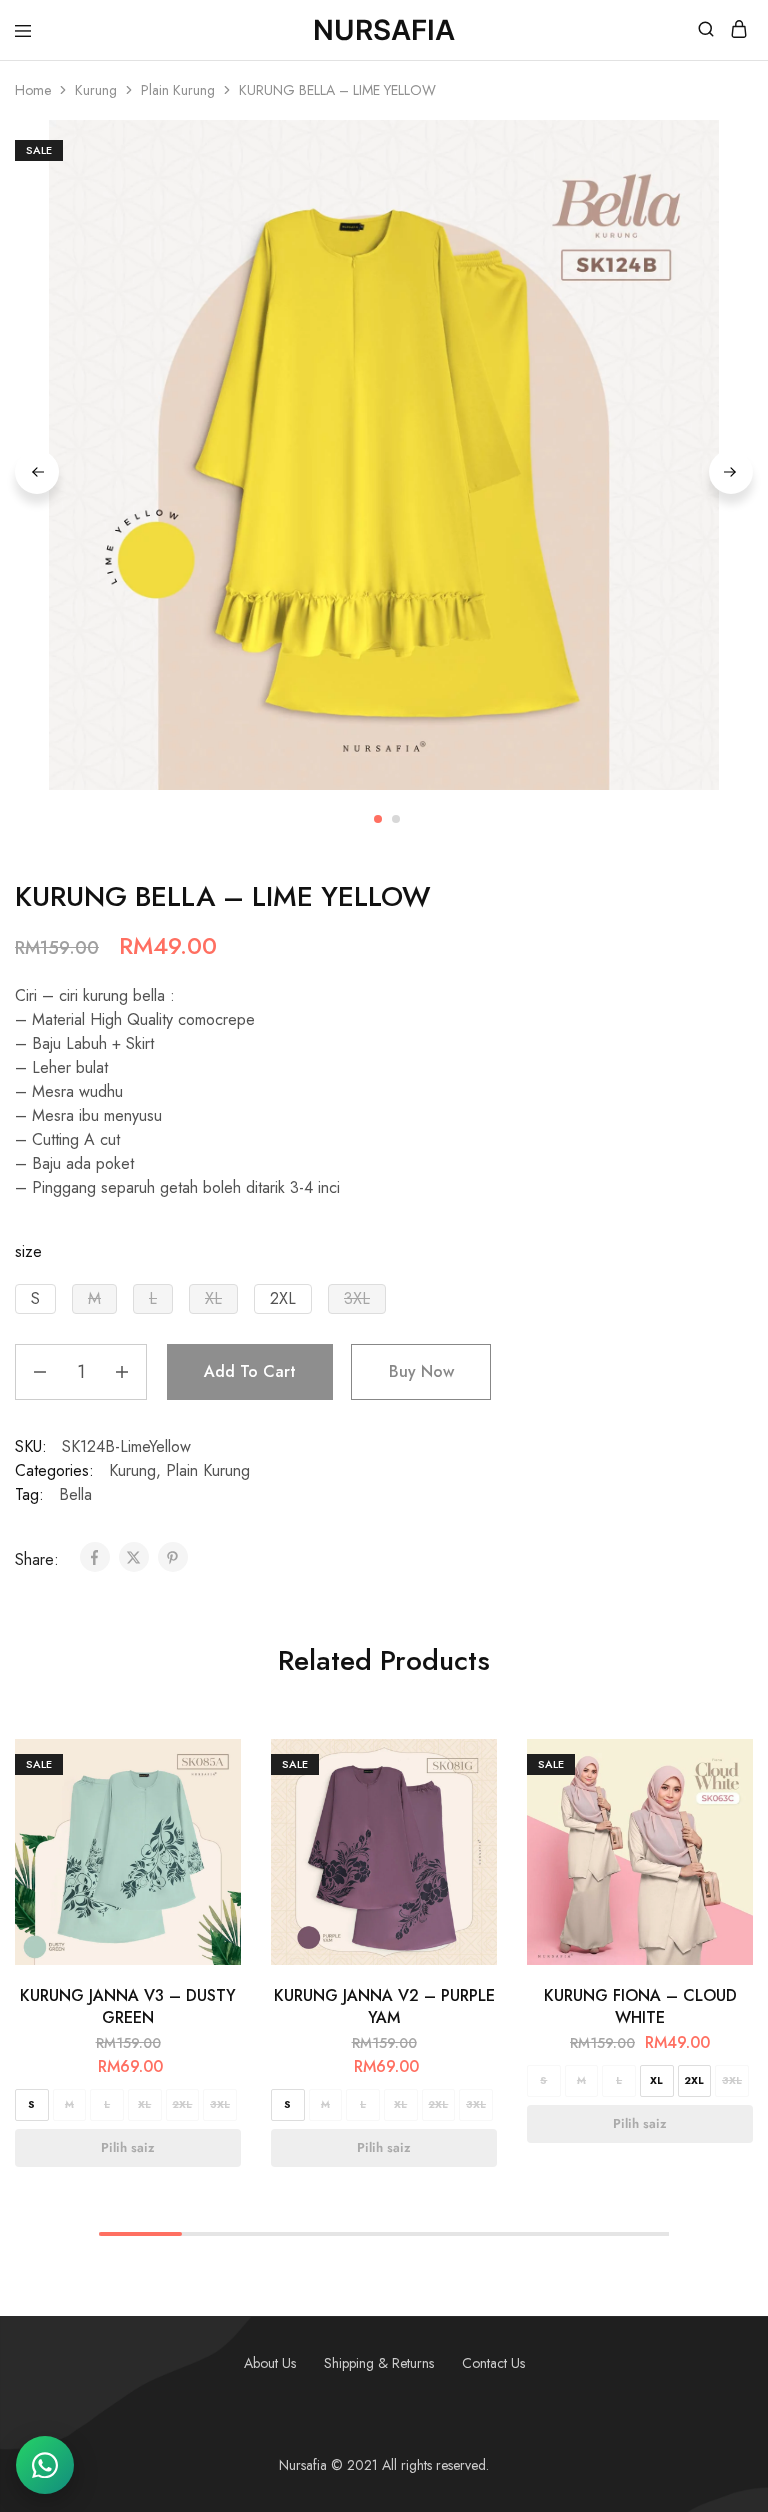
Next (731, 472)
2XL (182, 2104)
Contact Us (493, 2363)
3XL (220, 2104)
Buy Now (421, 1371)
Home (33, 90)
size (28, 1251)
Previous (37, 472)
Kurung (96, 90)
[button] (35, 1299)
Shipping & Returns (379, 2363)
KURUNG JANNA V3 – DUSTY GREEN (128, 2006)
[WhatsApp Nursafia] (45, 2465)
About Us (270, 2363)
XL (144, 2104)
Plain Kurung (178, 90)
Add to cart (250, 1371)
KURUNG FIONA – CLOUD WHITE (640, 2006)
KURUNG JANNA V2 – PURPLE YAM (384, 2006)
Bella (75, 1494)
